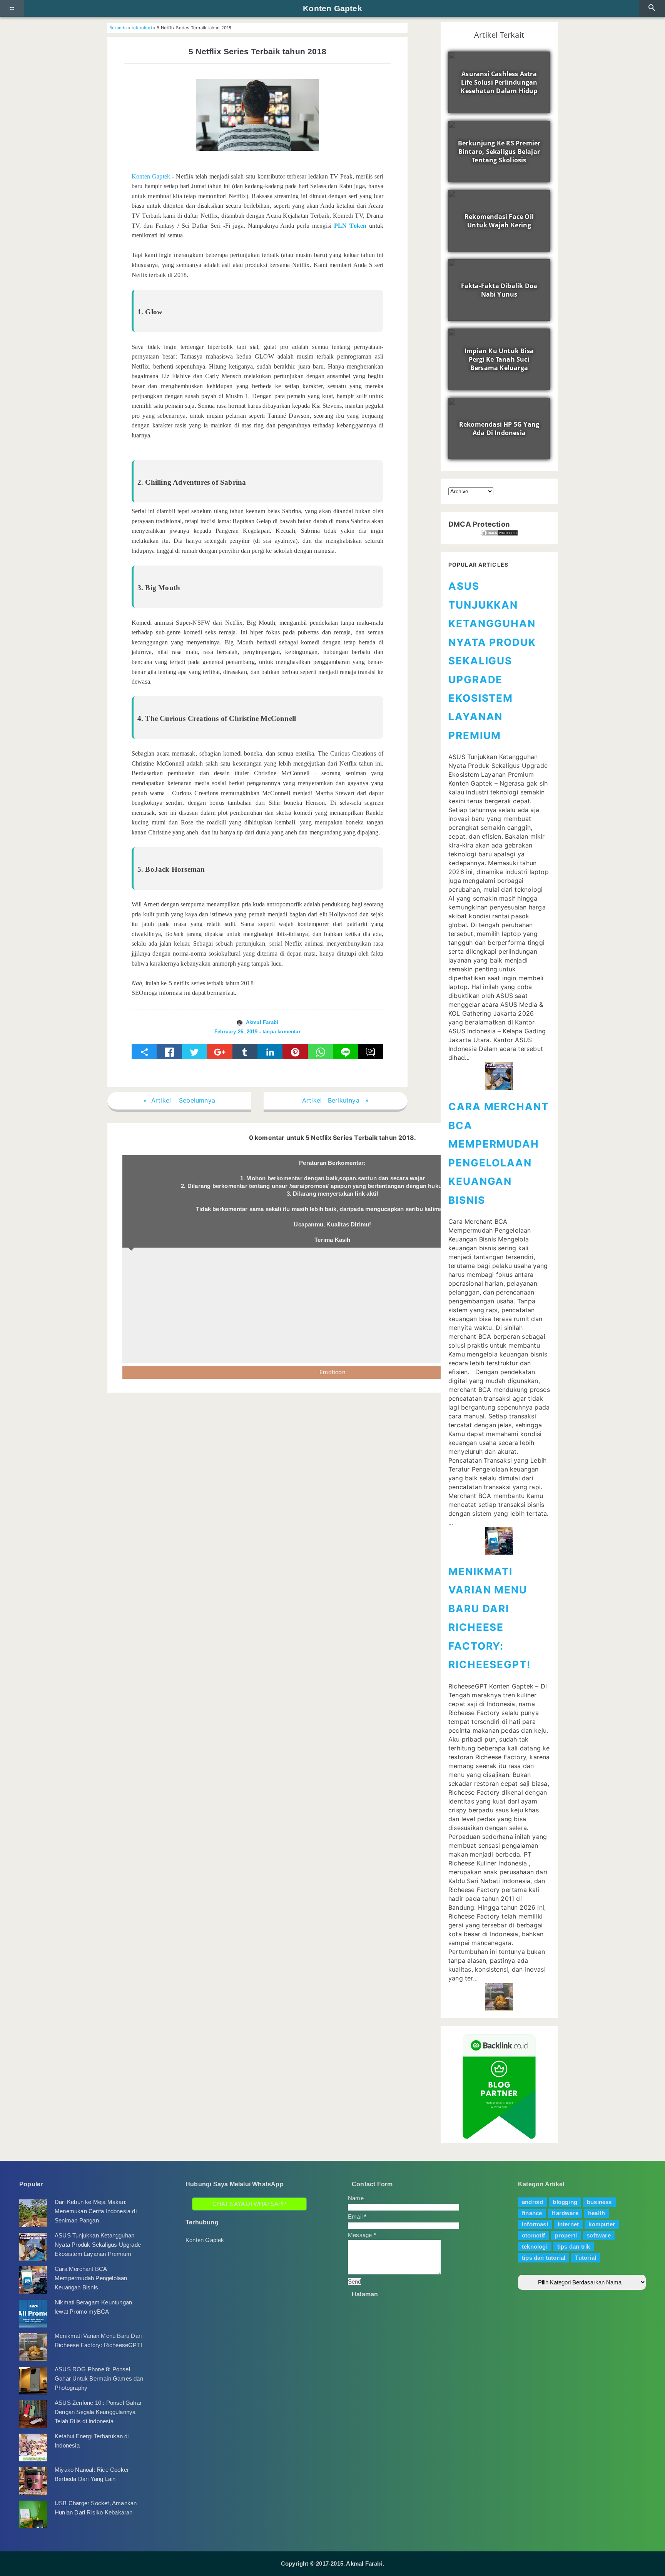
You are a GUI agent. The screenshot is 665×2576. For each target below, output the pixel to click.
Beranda (118, 28)
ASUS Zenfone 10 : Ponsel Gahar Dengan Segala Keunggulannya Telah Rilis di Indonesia (98, 2412)
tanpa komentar (282, 1032)
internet (568, 2224)
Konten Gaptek (332, 8)
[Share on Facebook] (169, 1051)
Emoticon (332, 1372)
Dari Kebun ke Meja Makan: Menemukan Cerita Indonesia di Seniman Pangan (96, 2211)
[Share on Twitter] (195, 1051)
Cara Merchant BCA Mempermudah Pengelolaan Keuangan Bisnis (91, 2278)
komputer (602, 2224)
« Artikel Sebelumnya (179, 1100)
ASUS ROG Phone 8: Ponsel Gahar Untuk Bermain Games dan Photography (99, 2378)
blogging (565, 2202)
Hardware (565, 2213)
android (532, 2202)
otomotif (534, 2235)
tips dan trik (574, 2246)
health (596, 2213)
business (599, 2202)
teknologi (142, 28)
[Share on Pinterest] (295, 1051)
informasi (535, 2224)
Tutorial (586, 2258)
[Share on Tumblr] (245, 1051)
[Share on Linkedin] (270, 1051)
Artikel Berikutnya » (336, 1100)
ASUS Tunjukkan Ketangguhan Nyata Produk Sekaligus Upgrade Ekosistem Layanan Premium (492, 661)
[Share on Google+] (220, 1051)
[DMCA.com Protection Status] (499, 533)
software (599, 2235)
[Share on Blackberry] (371, 1051)
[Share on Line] (345, 1051)
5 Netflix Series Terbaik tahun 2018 (257, 51)
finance (532, 2213)
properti (566, 2235)
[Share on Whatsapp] (320, 1051)
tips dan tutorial (544, 2258)
